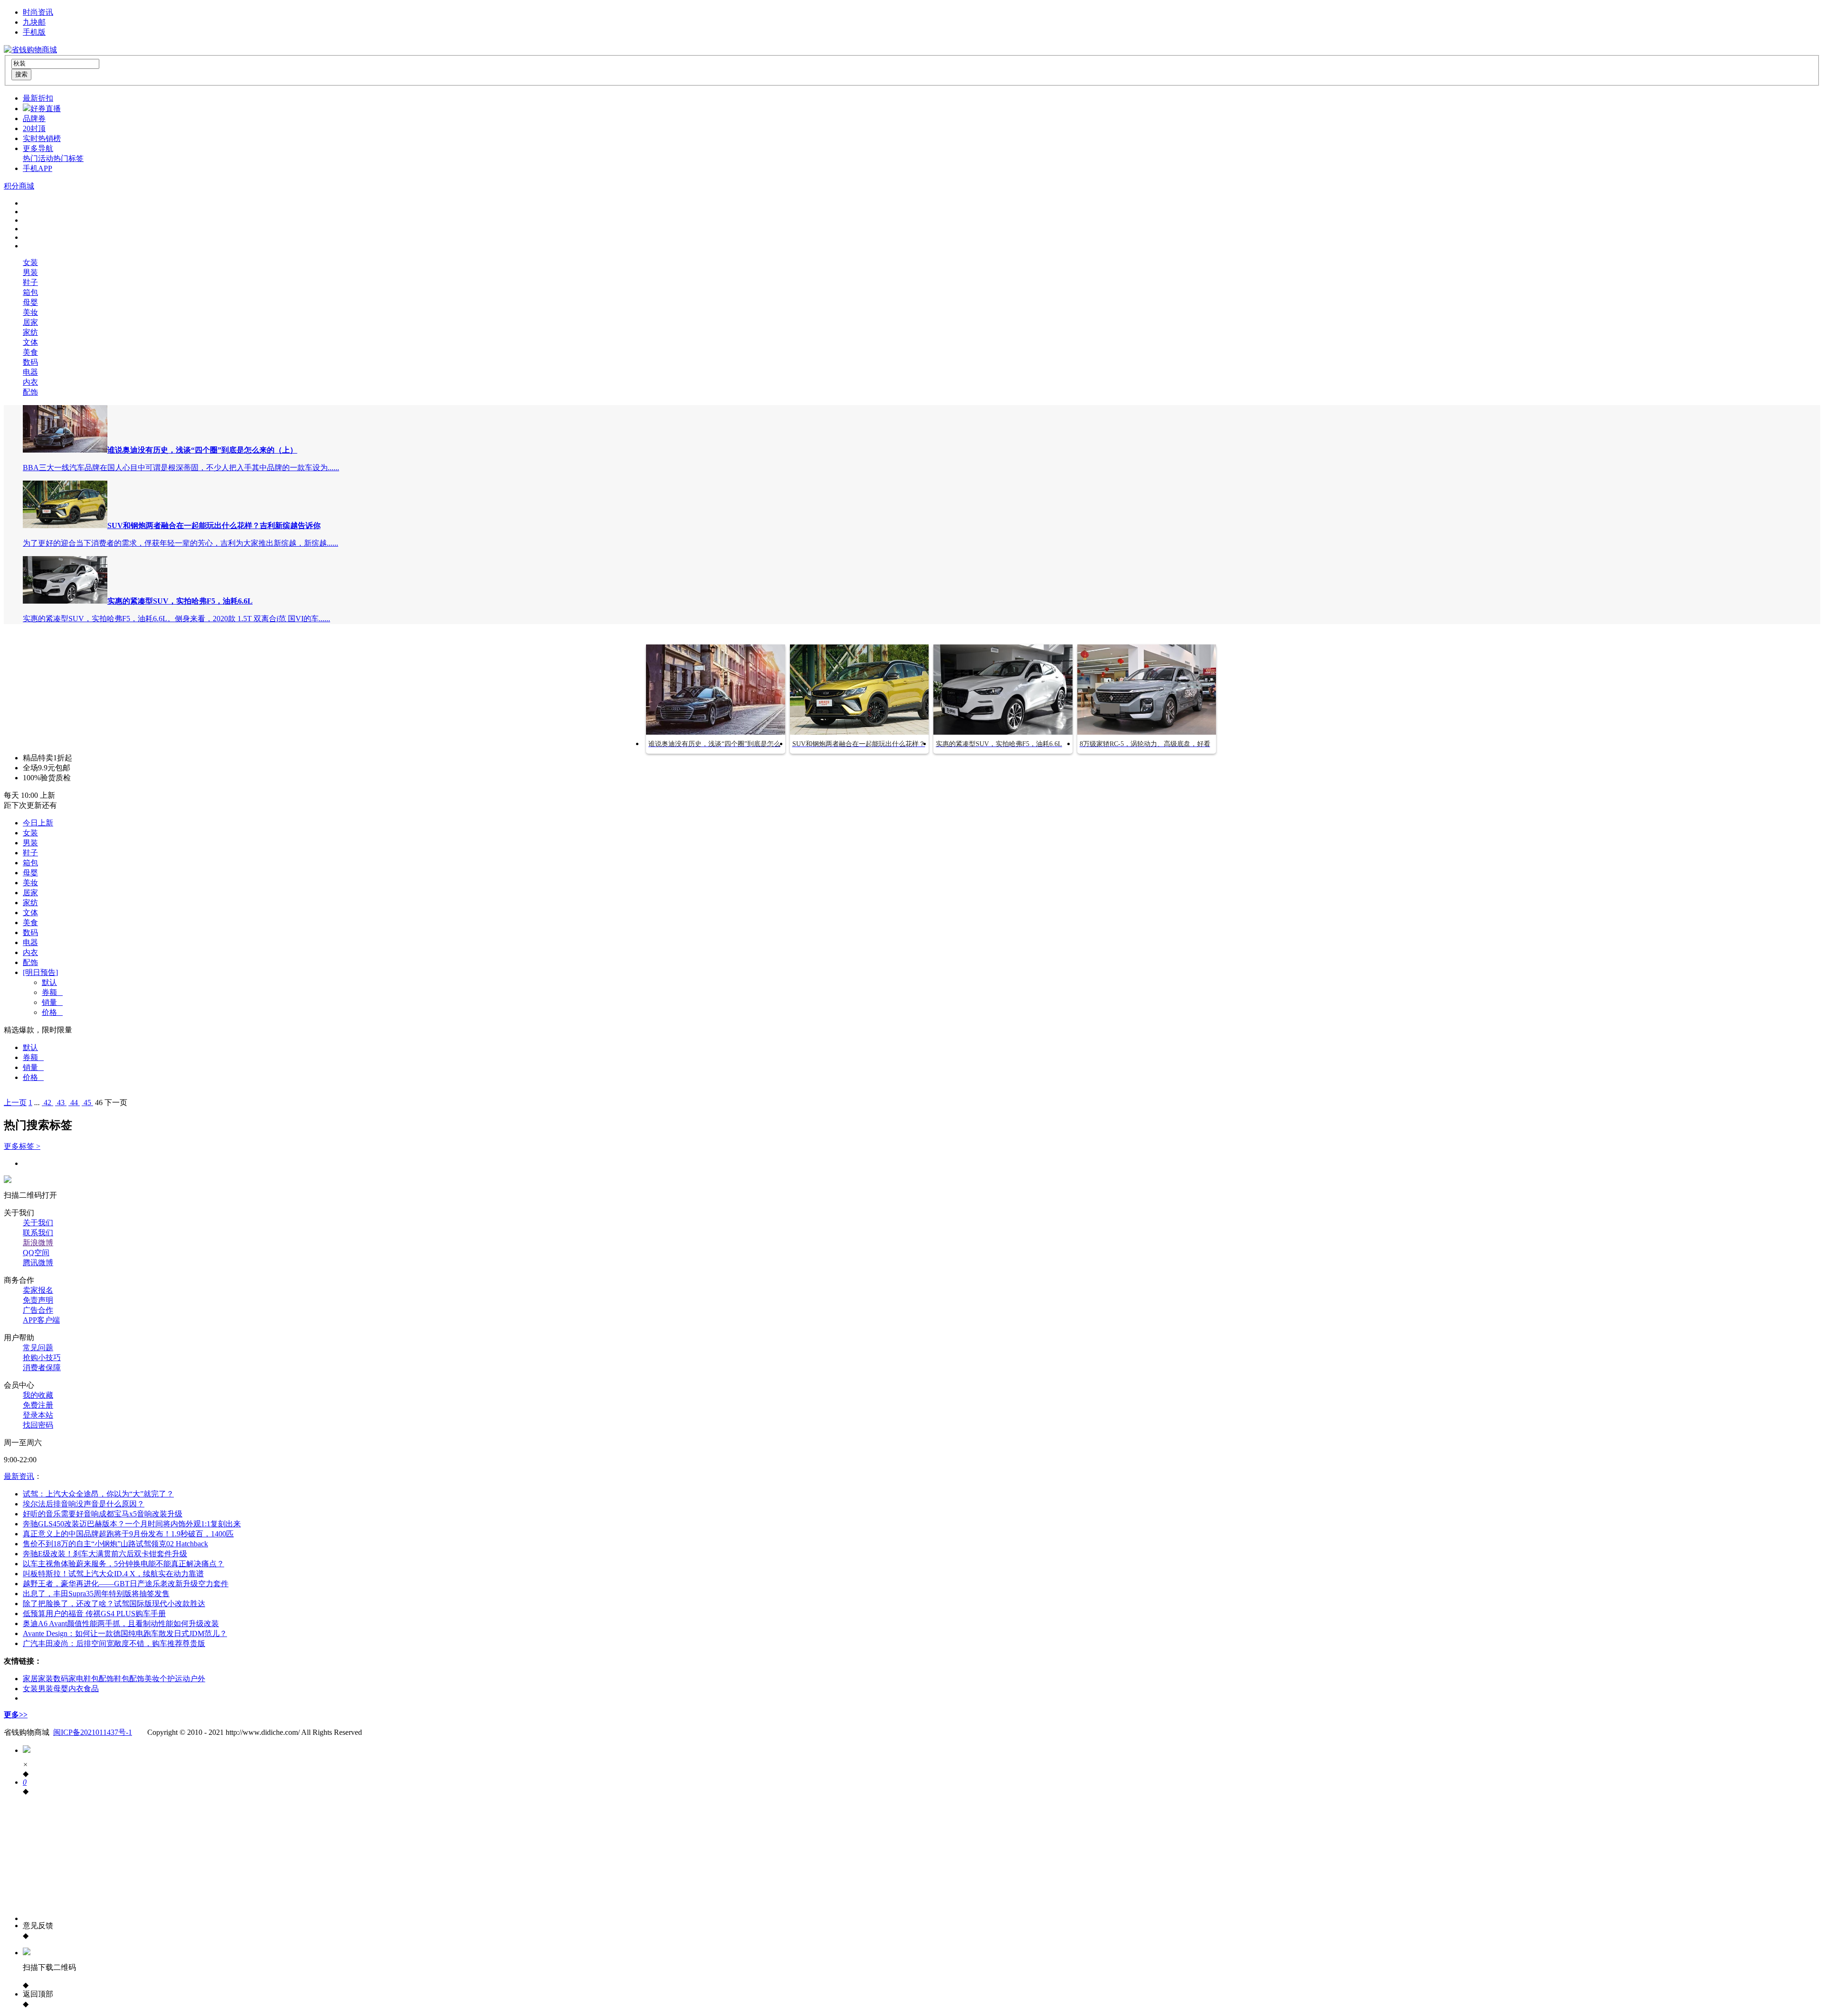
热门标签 (68, 158)
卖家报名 (38, 1290)
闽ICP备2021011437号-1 (93, 1732)
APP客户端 (41, 1320)
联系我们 (38, 1233)
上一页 (15, 1103)
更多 (16, 1715)
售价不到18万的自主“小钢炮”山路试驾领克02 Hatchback (115, 1544)
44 (74, 1103)
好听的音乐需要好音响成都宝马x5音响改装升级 (103, 1514)
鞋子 (30, 282)
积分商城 (19, 186)
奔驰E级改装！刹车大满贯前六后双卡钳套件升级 (105, 1554)
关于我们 (38, 1223)
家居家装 (38, 1679)
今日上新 (38, 823)
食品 (91, 1689)
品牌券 (34, 118)
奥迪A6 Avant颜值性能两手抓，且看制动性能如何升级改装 (121, 1623)
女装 (30, 262)
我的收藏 (38, 1395)
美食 (30, 352)
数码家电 (68, 1679)
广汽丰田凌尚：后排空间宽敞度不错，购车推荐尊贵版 (114, 1643)
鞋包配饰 (99, 1679)
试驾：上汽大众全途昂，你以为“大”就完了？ (98, 1494)
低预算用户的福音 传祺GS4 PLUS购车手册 (94, 1614)
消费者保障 (42, 1368)
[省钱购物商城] (30, 50)
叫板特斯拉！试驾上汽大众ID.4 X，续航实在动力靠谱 (113, 1574)
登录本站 (38, 1415)
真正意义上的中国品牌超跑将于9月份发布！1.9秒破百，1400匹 (128, 1534)
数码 (30, 362)
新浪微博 (38, 1243)
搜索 (21, 74)
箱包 (30, 292)
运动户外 (190, 1679)
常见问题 (38, 1348)
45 (87, 1103)
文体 (30, 342)
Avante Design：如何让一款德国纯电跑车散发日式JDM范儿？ (125, 1633)
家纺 (30, 332)
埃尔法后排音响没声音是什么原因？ (84, 1504)
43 (61, 1103)
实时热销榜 (42, 138)
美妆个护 (160, 1679)
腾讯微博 (38, 1263)
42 (47, 1103)
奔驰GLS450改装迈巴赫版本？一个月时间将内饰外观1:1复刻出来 (132, 1524)
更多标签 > (22, 1146)
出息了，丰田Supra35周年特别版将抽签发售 (96, 1594)
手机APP (38, 168)
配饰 (30, 392)
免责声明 (38, 1300)
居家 (30, 322)
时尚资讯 (38, 12)
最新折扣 (38, 98)
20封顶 (34, 128)
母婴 (30, 302)
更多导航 (38, 148)
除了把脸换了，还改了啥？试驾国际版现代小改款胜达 (114, 1604)
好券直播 (46, 109)
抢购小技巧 (42, 1358)
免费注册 (38, 1405)
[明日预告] (40, 972)
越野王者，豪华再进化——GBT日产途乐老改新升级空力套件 (126, 1584)
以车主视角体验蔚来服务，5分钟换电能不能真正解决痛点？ (123, 1564)
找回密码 (38, 1425)
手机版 (34, 32)
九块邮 (34, 22)
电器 (30, 372)
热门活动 (38, 158)
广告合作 (38, 1310)
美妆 (30, 312)
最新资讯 (19, 1476)
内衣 (30, 382)
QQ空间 (36, 1253)
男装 (30, 272)
